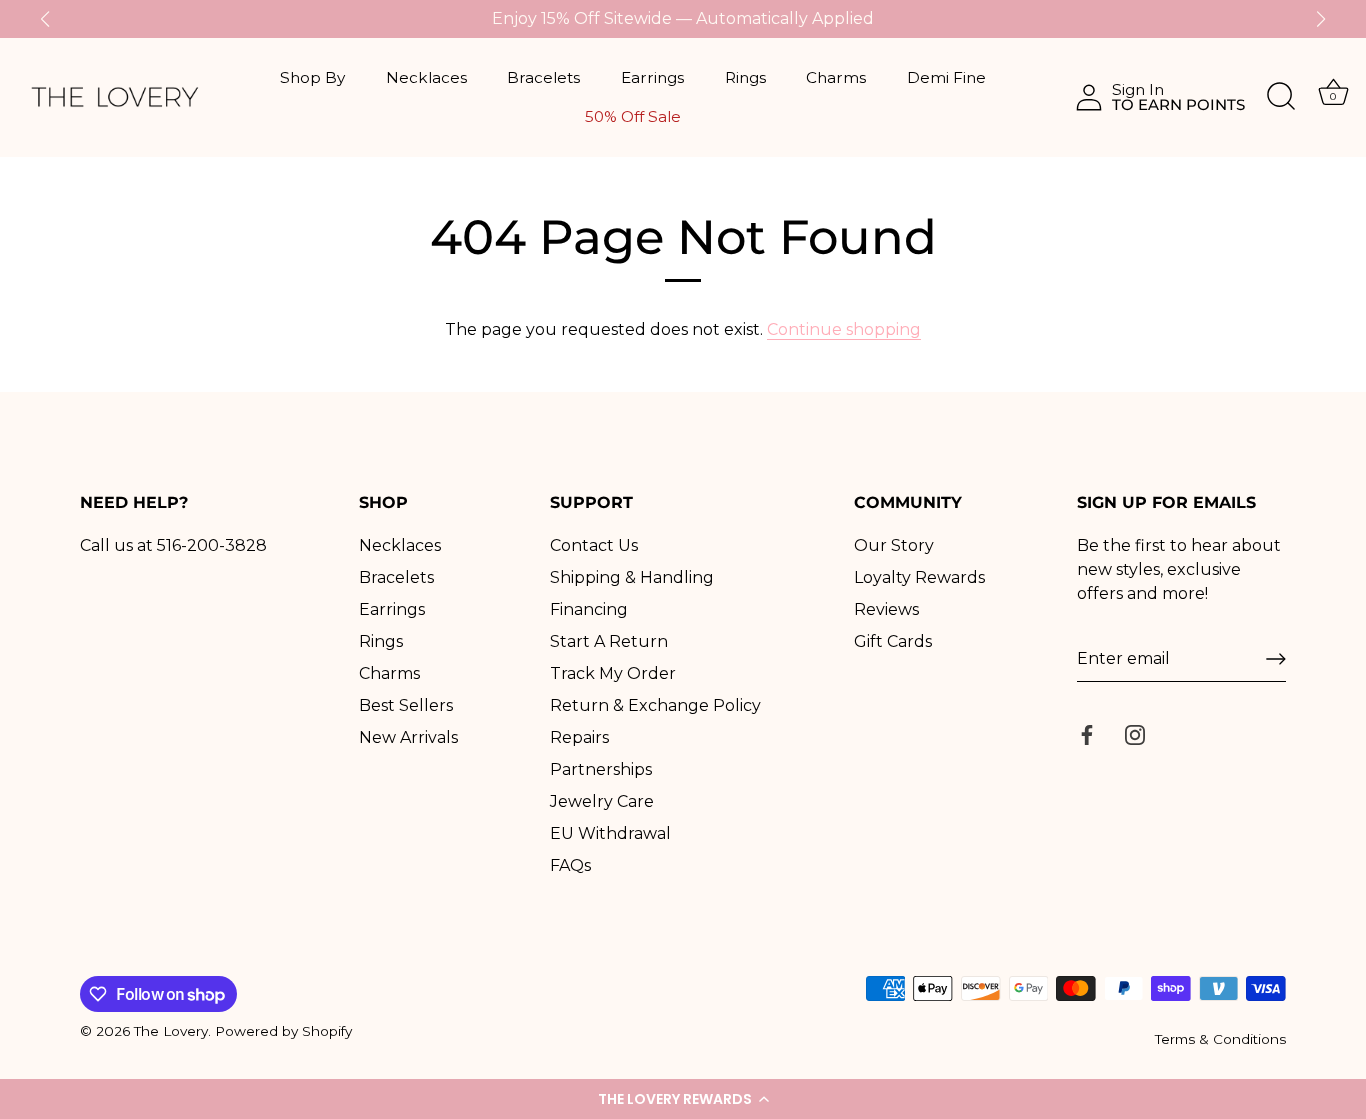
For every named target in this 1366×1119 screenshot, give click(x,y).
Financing (589, 609)
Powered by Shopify (283, 1031)
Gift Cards (893, 641)
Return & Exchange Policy (655, 705)
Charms (836, 77)
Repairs (579, 737)
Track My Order (613, 673)
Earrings (652, 77)
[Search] (1281, 97)
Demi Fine (946, 77)
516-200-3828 (212, 545)
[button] (683, 1099)
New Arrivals (408, 737)
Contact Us (594, 545)
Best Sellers (406, 705)
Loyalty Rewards (919, 577)
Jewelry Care (602, 801)
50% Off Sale (633, 116)
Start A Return (609, 641)
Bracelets (543, 77)
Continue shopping (844, 329)
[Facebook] (1087, 733)
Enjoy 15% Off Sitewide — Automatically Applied (683, 18)
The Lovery (171, 1031)
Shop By (312, 77)
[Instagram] (1135, 733)
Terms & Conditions (1220, 1039)
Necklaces (426, 77)
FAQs (570, 865)
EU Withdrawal (610, 833)
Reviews (886, 609)
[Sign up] (1276, 659)
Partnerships (601, 769)
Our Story (894, 545)
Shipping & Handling (632, 577)
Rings (745, 77)
